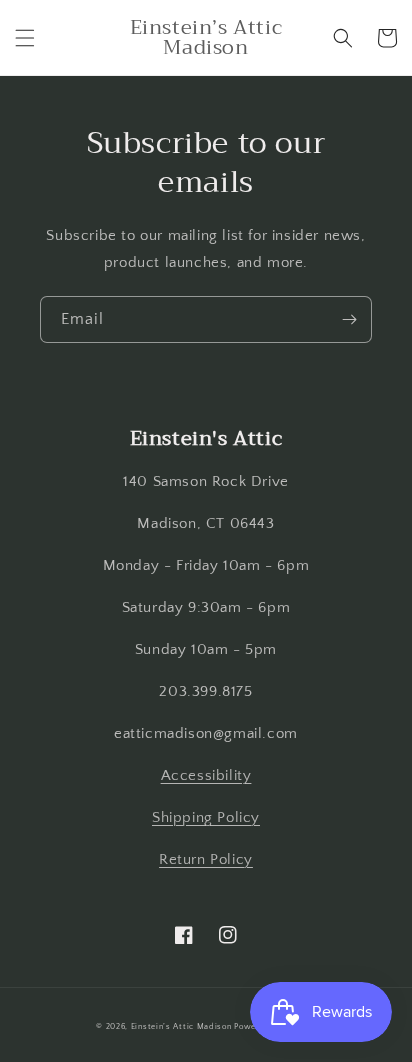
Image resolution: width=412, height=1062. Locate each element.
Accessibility (206, 775)
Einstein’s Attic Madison (181, 1026)
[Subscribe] (349, 319)
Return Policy (206, 859)
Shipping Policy (206, 817)
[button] (25, 38)
